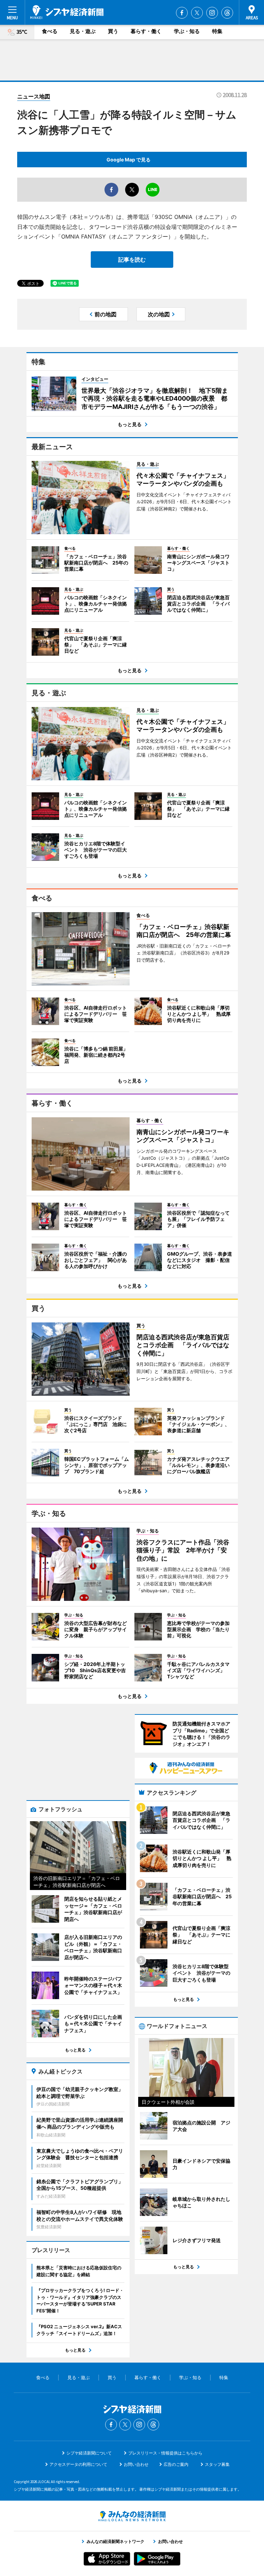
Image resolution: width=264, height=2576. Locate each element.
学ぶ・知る (187, 31)
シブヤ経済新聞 (67, 12)
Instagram (212, 13)
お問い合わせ (136, 2464)
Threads (227, 13)
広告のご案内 (176, 2464)
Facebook (182, 13)
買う (113, 31)
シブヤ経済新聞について (89, 2453)
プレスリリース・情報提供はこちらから (165, 2453)
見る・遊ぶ (83, 31)
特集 (217, 31)
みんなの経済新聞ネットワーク (132, 2516)
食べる (50, 31)
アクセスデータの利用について (78, 2464)
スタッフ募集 (217, 2464)
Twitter (197, 13)
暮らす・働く (146, 31)
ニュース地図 (34, 96)
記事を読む (132, 260)
